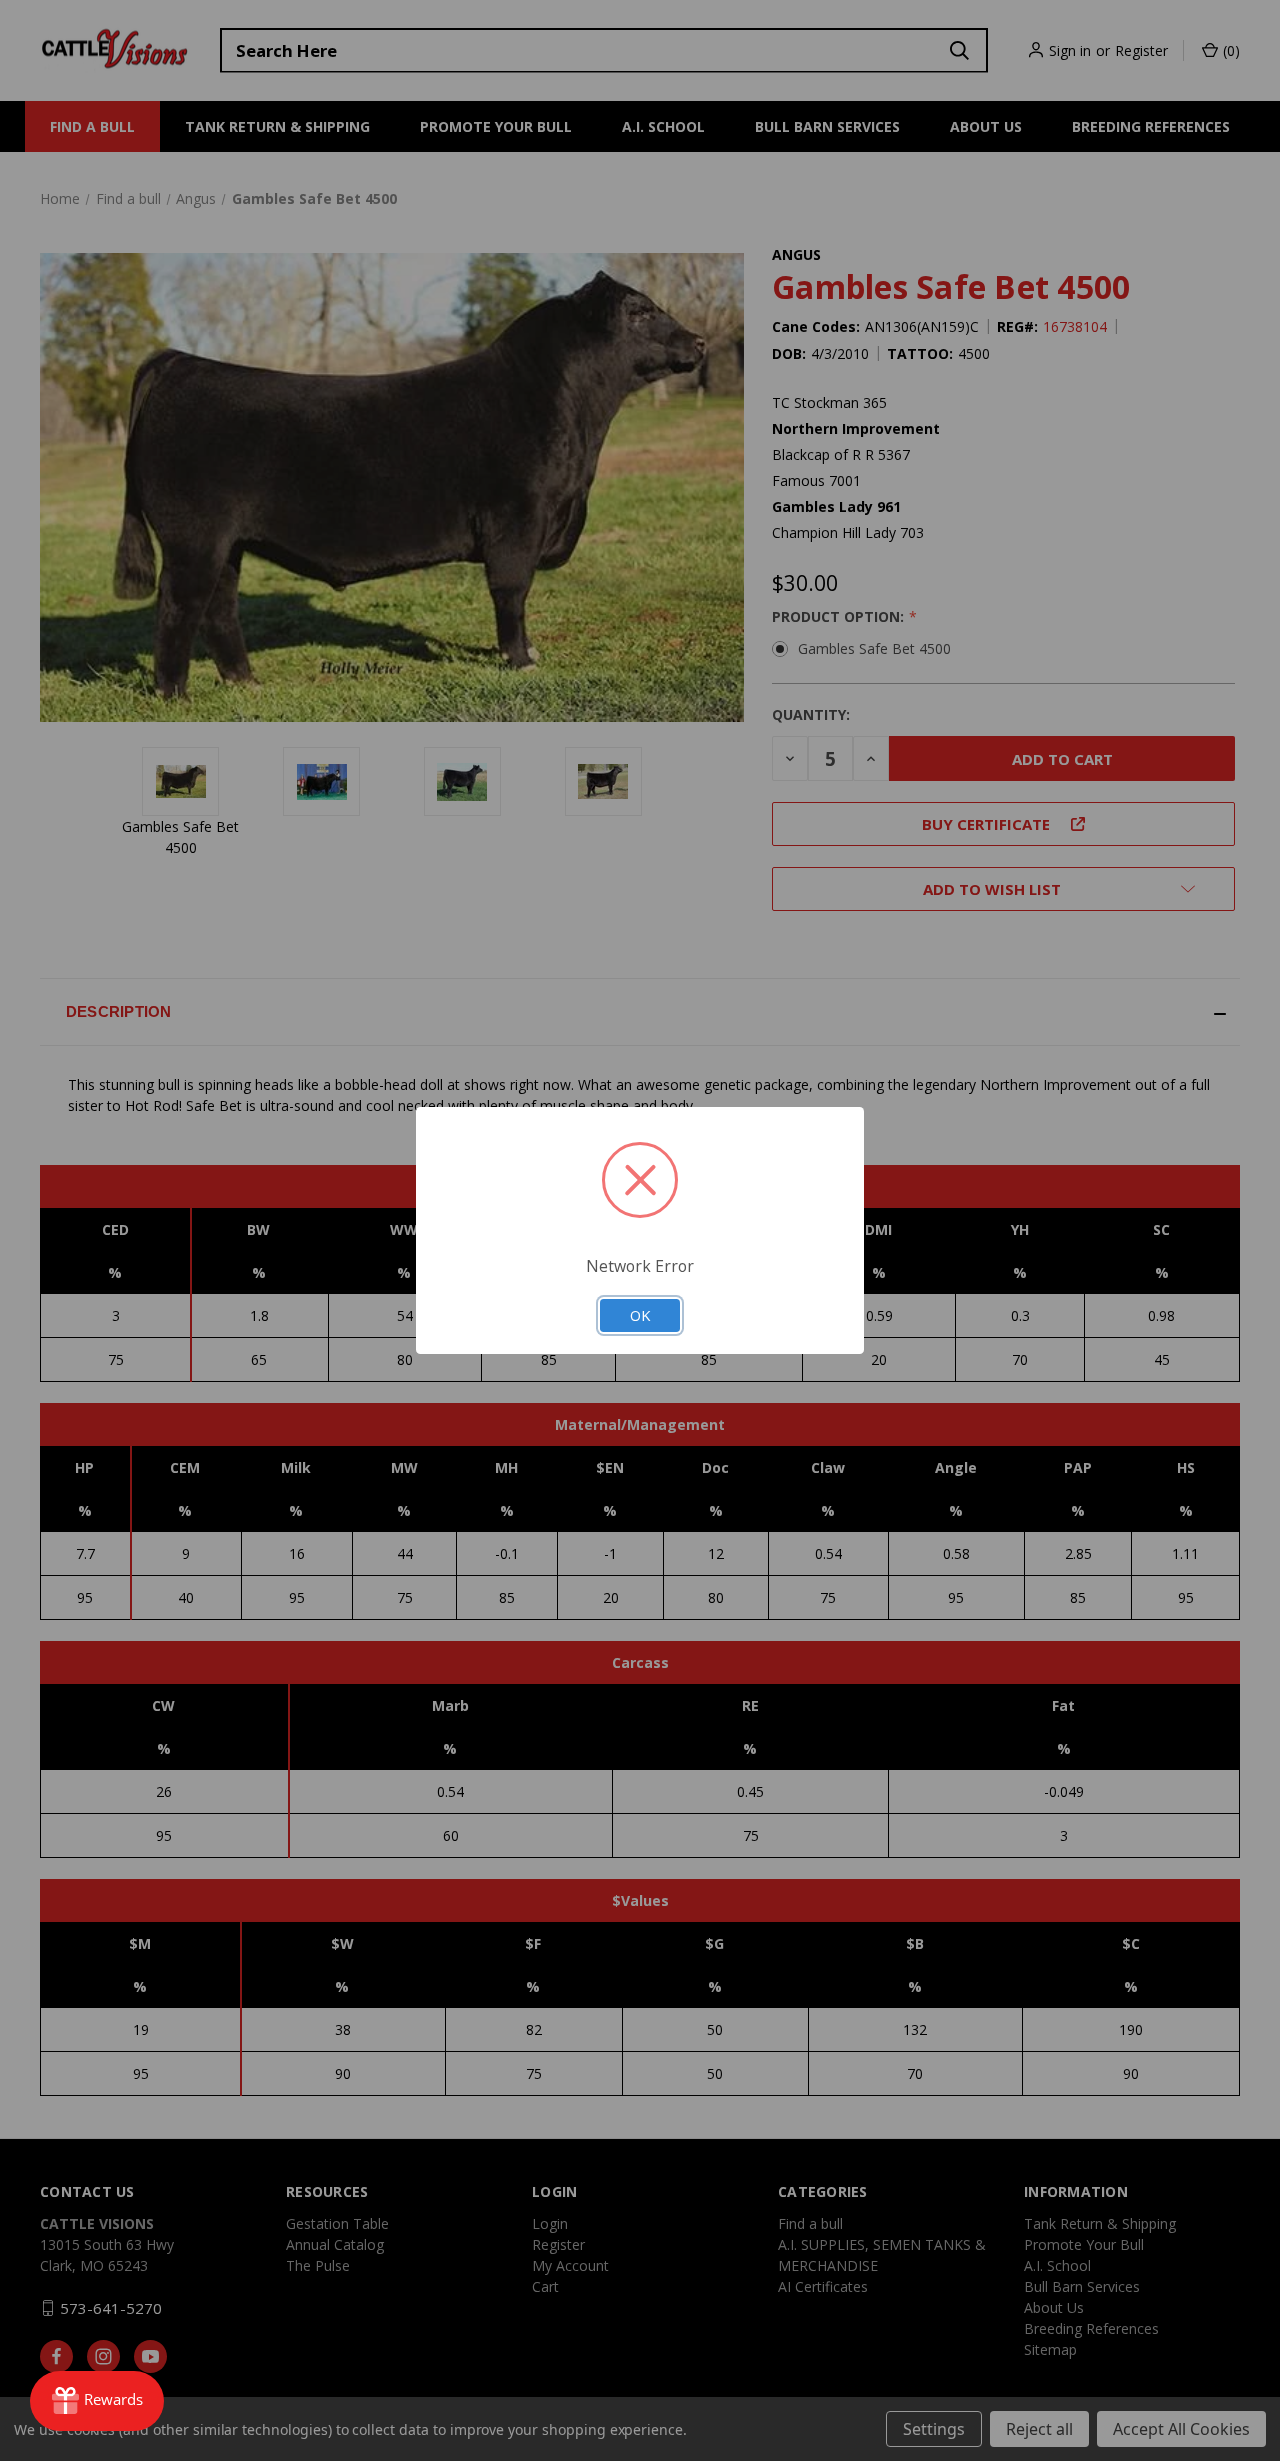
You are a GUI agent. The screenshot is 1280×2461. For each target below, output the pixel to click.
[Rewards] (97, 2401)
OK (640, 1315)
